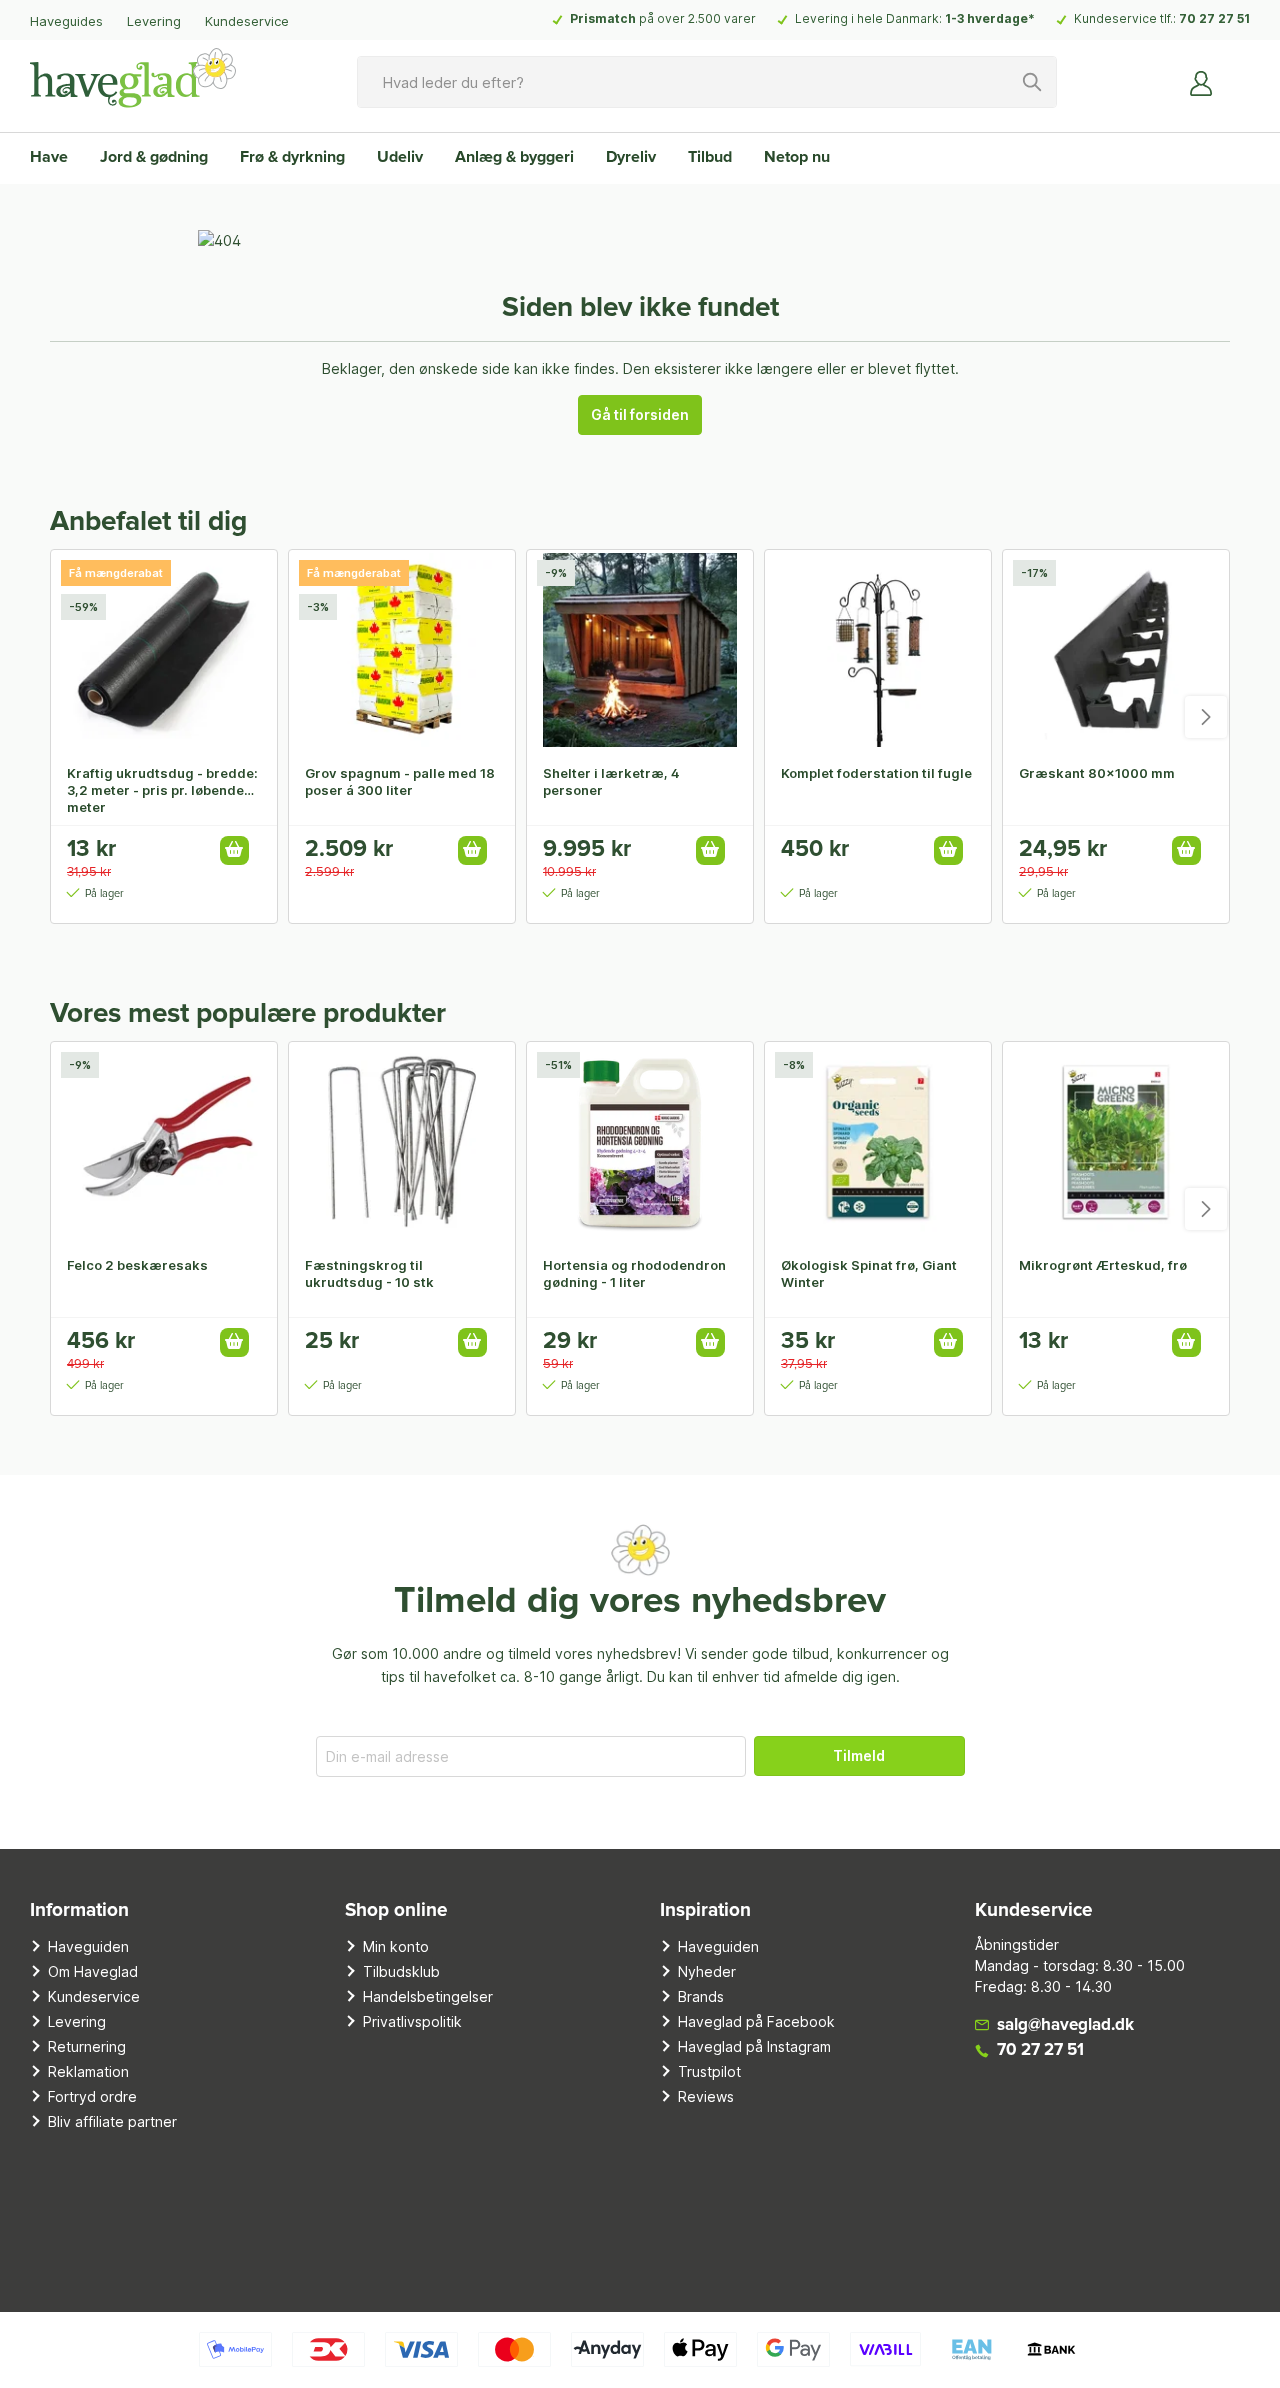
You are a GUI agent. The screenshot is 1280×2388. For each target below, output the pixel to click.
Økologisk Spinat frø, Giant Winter (869, 1273)
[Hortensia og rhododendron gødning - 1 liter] (640, 1142)
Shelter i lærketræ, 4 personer (611, 781)
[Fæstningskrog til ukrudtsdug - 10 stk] (402, 1142)
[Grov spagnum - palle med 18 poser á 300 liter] (402, 650)
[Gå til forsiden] (133, 78)
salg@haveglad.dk (1065, 2025)
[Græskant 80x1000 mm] (1116, 650)
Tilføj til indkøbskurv (234, 850)
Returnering (87, 2046)
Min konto (396, 1946)
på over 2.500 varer (663, 18)
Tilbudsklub (401, 1971)
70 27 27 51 (1214, 18)
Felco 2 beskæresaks (137, 1265)
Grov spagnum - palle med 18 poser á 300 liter (400, 781)
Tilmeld (859, 1755)
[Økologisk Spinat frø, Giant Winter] (878, 1142)
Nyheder (707, 1971)
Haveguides (66, 21)
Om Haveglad (93, 1971)
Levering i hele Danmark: (915, 18)
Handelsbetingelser (428, 1996)
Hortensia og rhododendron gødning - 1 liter (634, 1273)
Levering (154, 21)
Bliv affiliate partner (112, 2121)
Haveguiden (88, 1946)
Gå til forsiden (640, 414)
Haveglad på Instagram (754, 2046)
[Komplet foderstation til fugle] (878, 650)
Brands (701, 1996)
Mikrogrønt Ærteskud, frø (1103, 1265)
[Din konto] (1202, 82)
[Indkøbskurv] (1238, 75)
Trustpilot (709, 2071)
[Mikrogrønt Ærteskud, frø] (1116, 1142)
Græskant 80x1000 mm (1097, 773)
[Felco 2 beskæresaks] (164, 1142)
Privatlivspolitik (412, 2021)
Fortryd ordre (92, 2096)
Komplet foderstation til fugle (876, 773)
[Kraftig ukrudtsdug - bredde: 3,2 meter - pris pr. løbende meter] (164, 650)
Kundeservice (247, 21)
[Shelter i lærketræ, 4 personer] (640, 650)
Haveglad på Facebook (756, 2021)
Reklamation (88, 2071)
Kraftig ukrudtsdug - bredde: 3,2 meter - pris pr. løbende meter (162, 790)
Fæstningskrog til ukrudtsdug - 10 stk (369, 1273)
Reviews (706, 2096)
